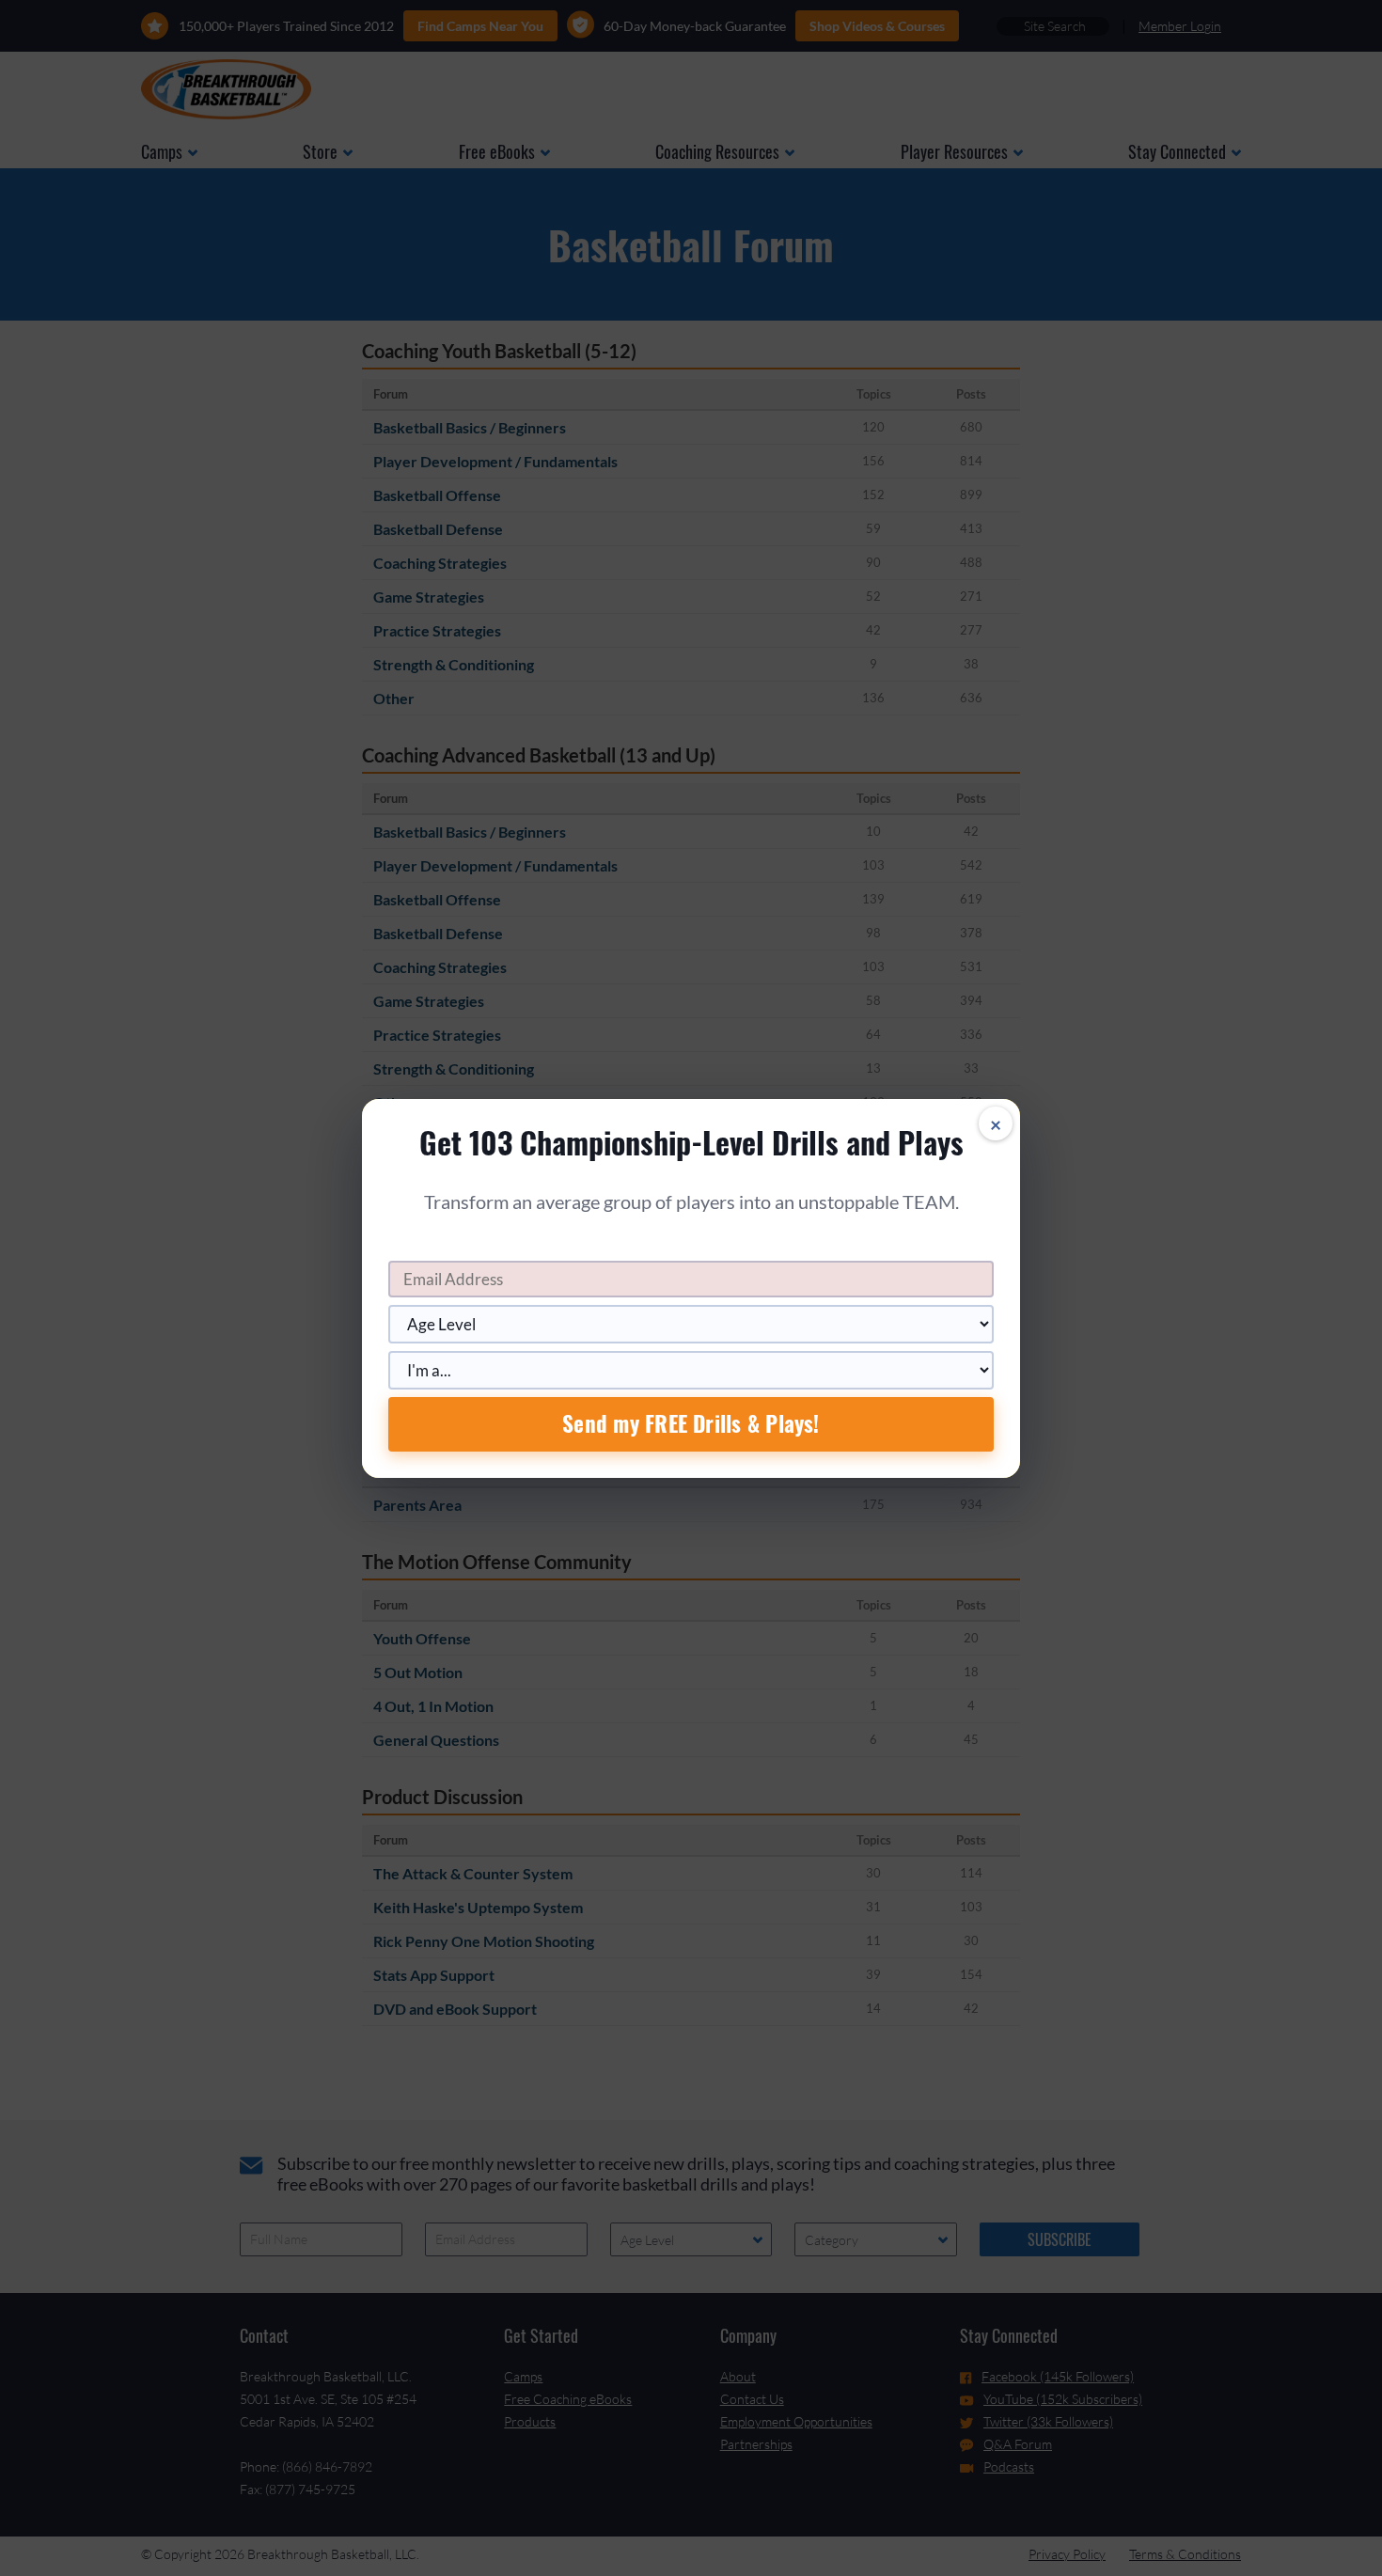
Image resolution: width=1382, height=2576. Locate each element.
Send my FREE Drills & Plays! (691, 1423)
